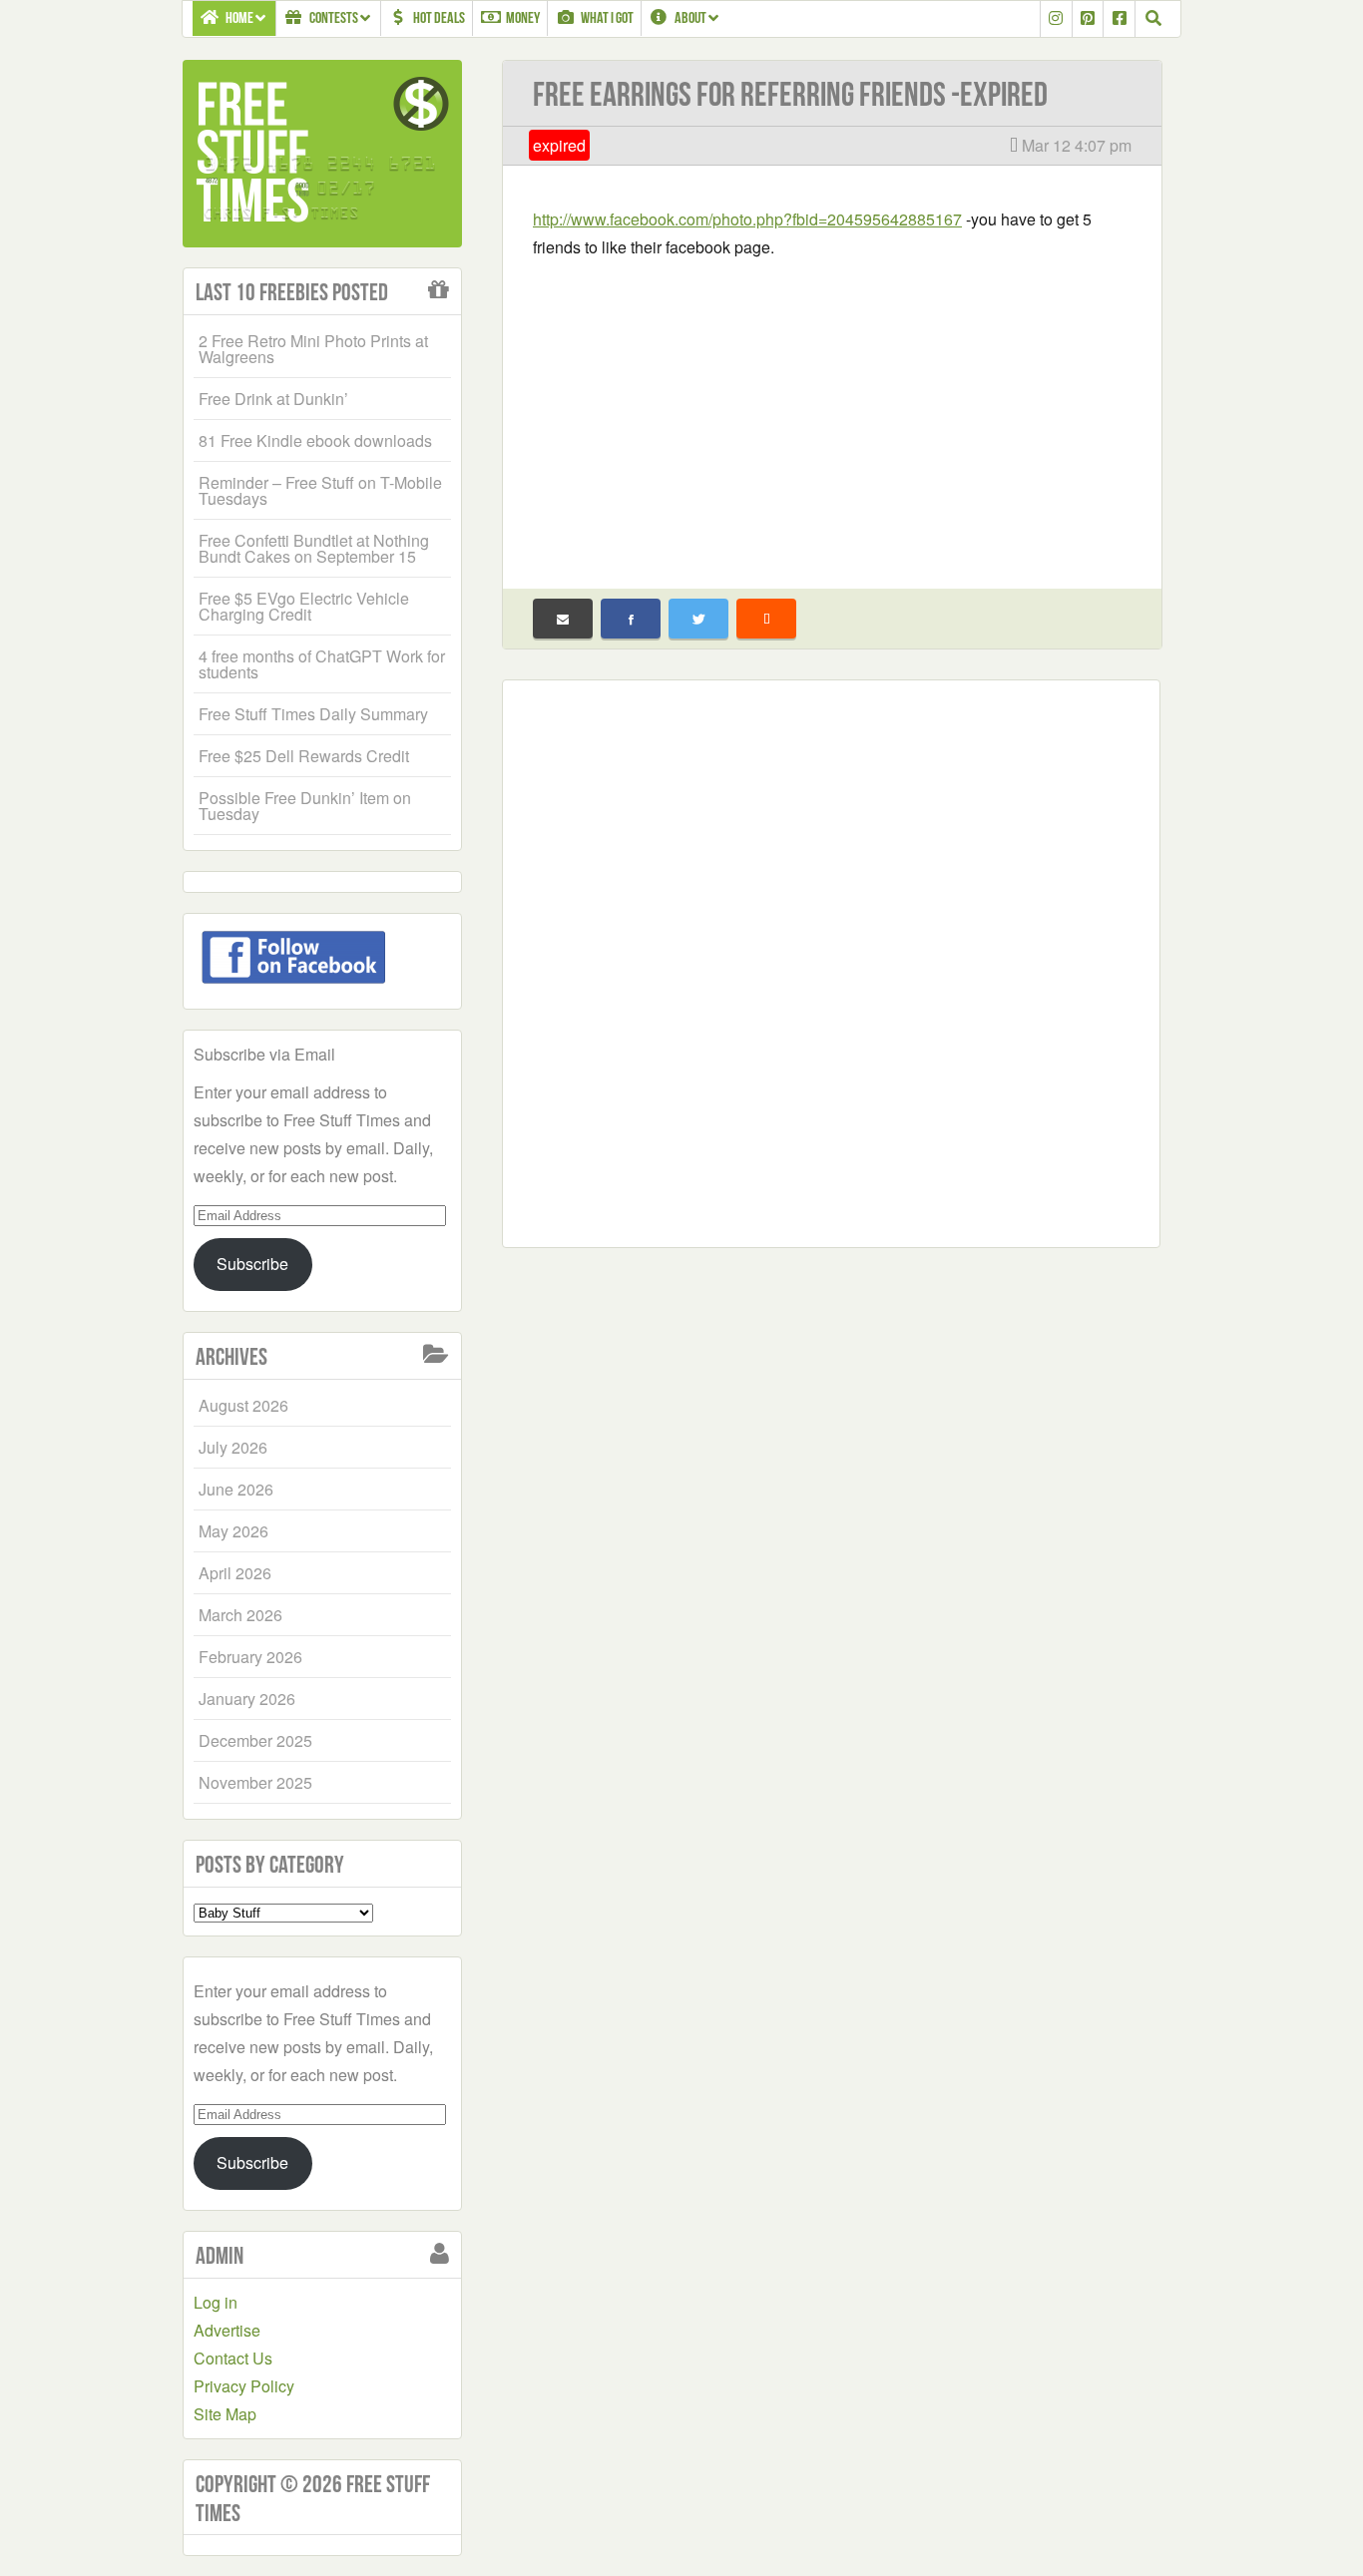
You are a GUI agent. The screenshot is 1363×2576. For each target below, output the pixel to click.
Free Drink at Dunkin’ (273, 399)
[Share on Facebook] (631, 619)
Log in (216, 2302)
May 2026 (233, 1531)
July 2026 (233, 1447)
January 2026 (247, 1699)
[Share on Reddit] (766, 619)
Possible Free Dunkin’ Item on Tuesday (305, 806)
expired (559, 145)
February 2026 (250, 1657)
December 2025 (255, 1740)
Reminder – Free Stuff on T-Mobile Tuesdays (320, 490)
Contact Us (233, 2358)
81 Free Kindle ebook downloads (315, 440)
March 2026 (240, 1615)
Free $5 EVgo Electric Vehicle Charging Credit (304, 606)
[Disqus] (831, 960)
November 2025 (255, 1782)
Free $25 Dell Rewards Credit (304, 756)
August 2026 (243, 1405)
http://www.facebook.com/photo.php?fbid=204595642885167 (747, 219)
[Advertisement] (832, 411)
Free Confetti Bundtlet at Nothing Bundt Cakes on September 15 (314, 548)
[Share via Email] (563, 619)
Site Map (225, 2414)
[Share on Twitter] (698, 619)
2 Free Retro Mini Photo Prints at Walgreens (313, 349)
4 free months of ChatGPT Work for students (322, 664)
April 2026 (235, 1573)
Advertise (227, 2330)
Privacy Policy (244, 2386)
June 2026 (236, 1489)
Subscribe (252, 1264)
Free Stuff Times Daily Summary (313, 714)
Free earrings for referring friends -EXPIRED (790, 94)
